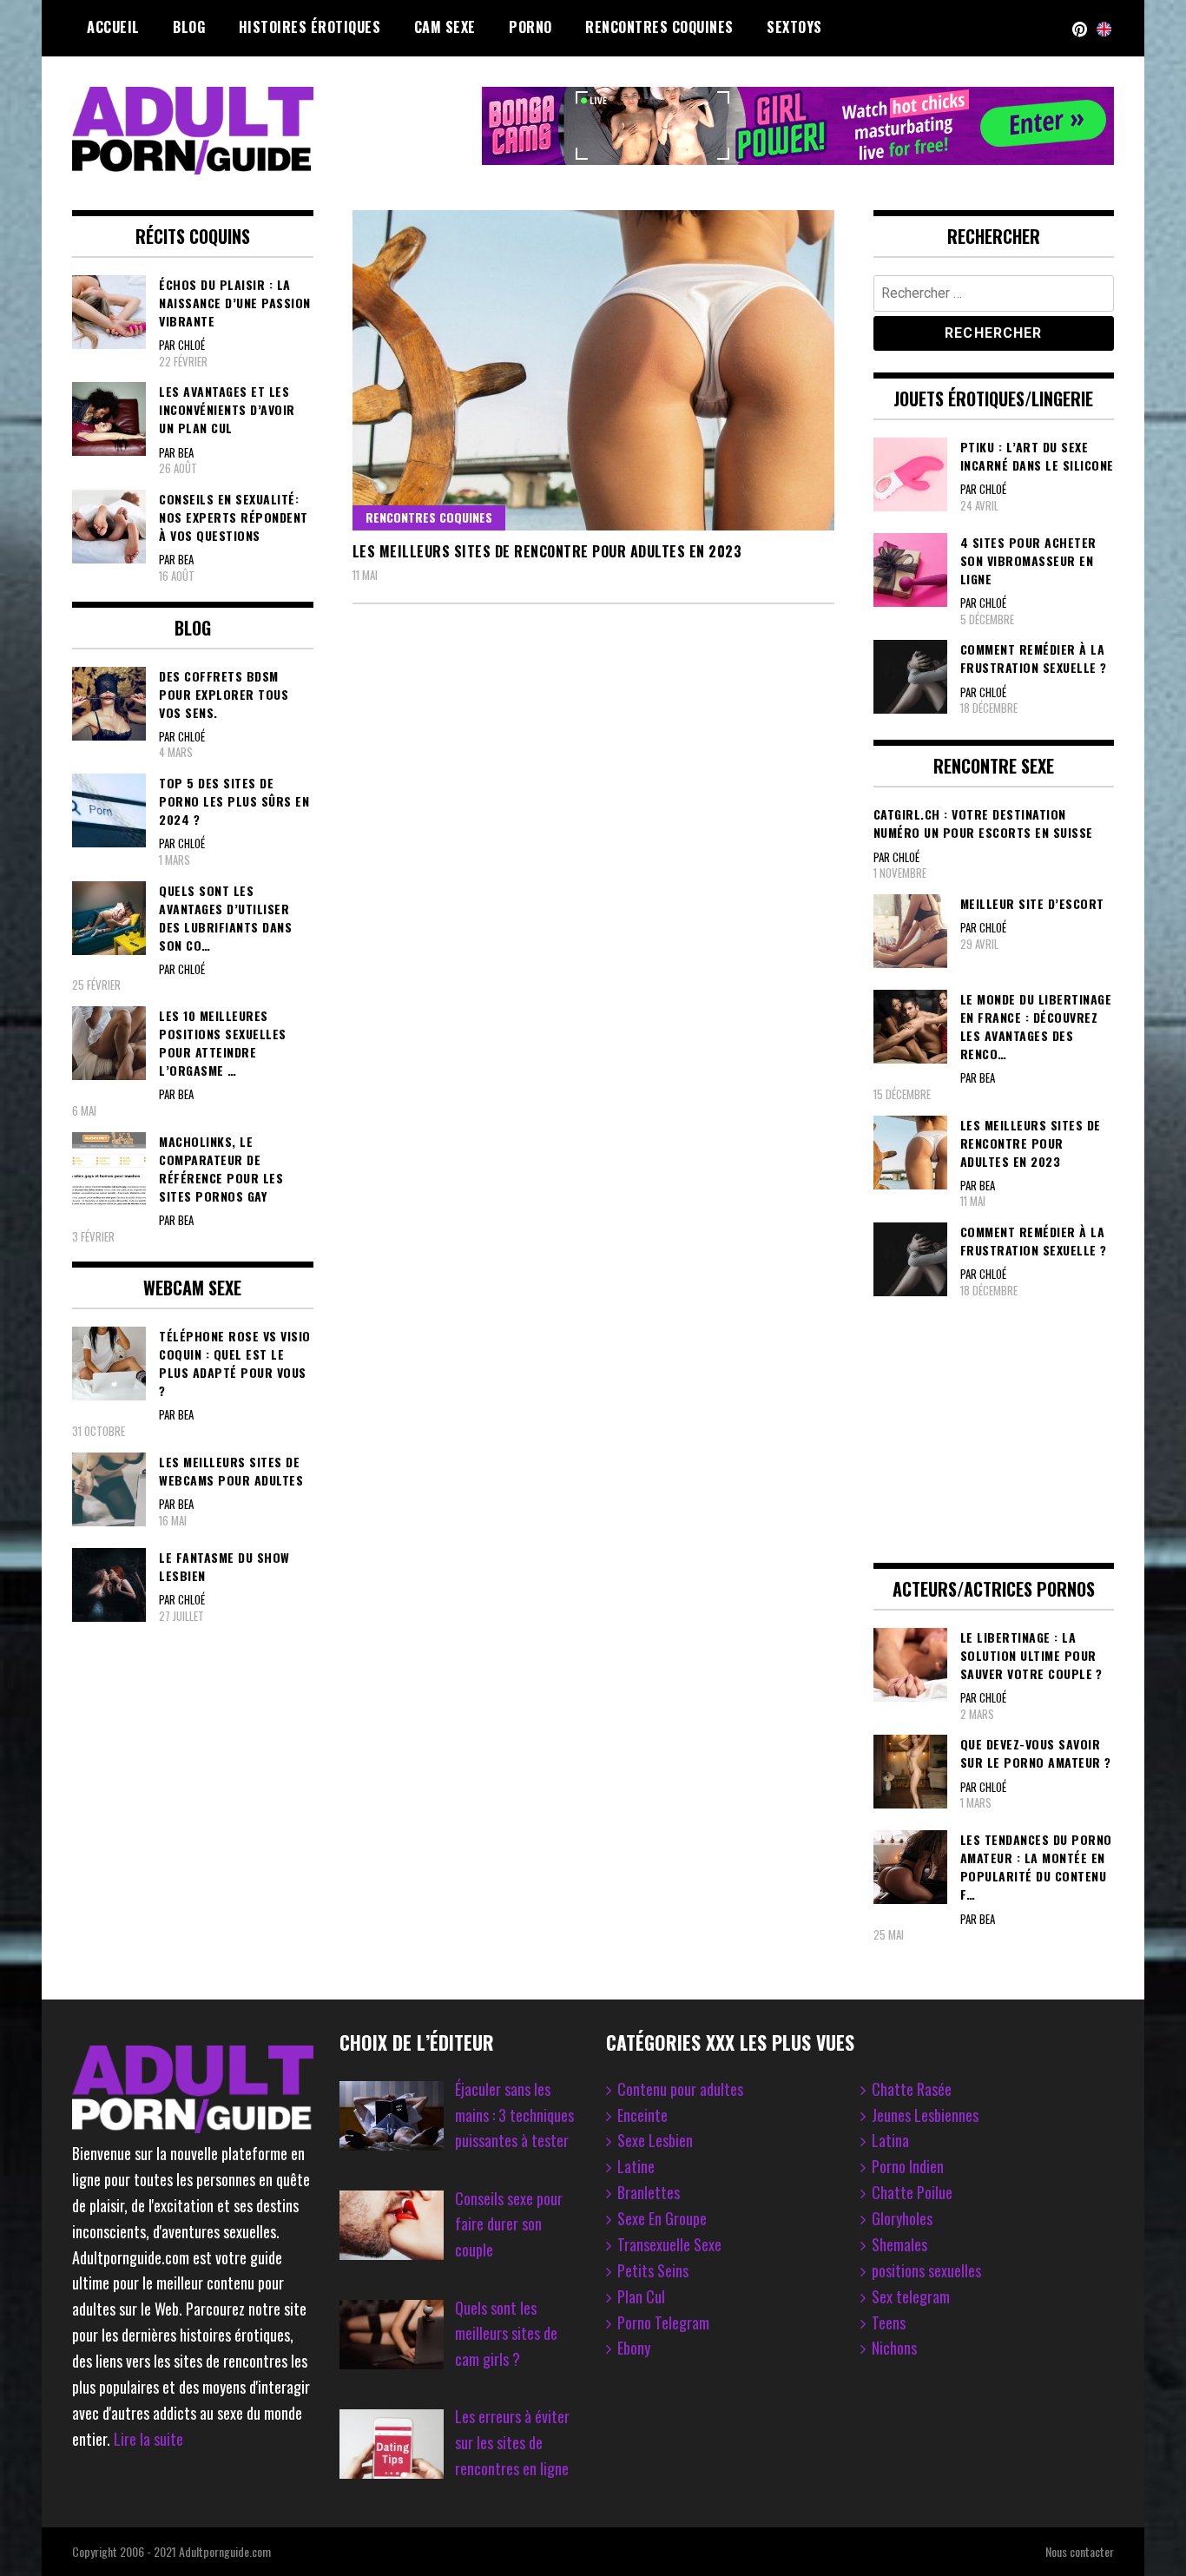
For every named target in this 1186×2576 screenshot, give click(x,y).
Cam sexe (445, 27)
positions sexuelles (926, 2270)
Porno (530, 27)
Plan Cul (641, 2296)
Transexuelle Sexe (669, 2244)
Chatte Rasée (912, 2089)
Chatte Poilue (912, 2192)
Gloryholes (902, 2218)
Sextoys (794, 27)
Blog (189, 27)
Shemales (899, 2244)
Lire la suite (148, 2439)
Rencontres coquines (659, 27)
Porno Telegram (663, 2322)
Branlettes (649, 2192)
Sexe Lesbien (655, 2140)
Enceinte (642, 2115)
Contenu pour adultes (680, 2089)
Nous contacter (1080, 2551)
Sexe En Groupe (662, 2218)
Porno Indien (908, 2166)
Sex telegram (911, 2296)
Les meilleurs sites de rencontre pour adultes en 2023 (547, 551)
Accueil (113, 27)
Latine (636, 2166)
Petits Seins (653, 2270)
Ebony (634, 2348)
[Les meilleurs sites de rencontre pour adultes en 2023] (593, 370)
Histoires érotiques (310, 27)
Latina (890, 2140)
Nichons (894, 2348)
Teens (889, 2322)
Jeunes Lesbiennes (925, 2115)
